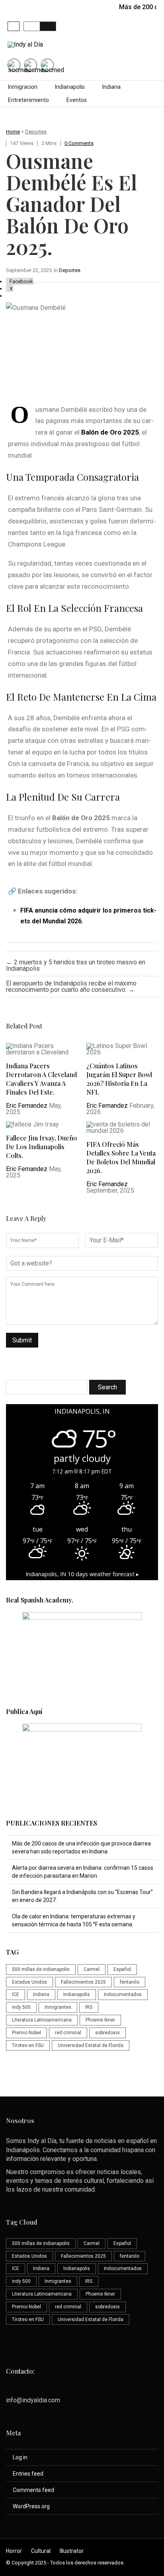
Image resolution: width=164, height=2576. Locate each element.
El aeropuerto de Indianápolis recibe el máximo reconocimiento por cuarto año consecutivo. (71, 986)
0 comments (79, 143)
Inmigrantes (58, 2007)
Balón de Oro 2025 (110, 432)
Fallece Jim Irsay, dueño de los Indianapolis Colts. (42, 1147)
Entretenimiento (28, 100)
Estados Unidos (29, 1982)
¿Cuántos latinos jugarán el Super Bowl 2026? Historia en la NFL (119, 1079)
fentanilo (130, 1982)
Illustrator (72, 2551)
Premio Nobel (26, 2033)
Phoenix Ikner (100, 2020)
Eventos (77, 100)
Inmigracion (23, 87)
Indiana (111, 87)
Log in (20, 2457)
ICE (16, 1994)
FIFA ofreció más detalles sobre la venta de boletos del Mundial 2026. (121, 1157)
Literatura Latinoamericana (42, 2020)
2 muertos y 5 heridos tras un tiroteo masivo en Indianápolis (76, 965)
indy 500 (21, 2007)
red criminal (68, 2033)
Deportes (36, 132)
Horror (14, 2551)
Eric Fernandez (27, 1106)
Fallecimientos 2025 (83, 1982)
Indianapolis (70, 87)
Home (13, 132)
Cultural (41, 2551)
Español (122, 1969)
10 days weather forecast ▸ (82, 1574)
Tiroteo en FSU (28, 2045)
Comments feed (33, 2490)
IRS (89, 2007)
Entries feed (28, 2474)
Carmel (92, 1969)
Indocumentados (123, 1994)
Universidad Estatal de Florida (91, 2045)
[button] (14, 26)
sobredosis (107, 2033)
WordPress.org (31, 2506)
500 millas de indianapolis (41, 1969)
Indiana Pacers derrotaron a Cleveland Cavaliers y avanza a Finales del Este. (41, 1079)
